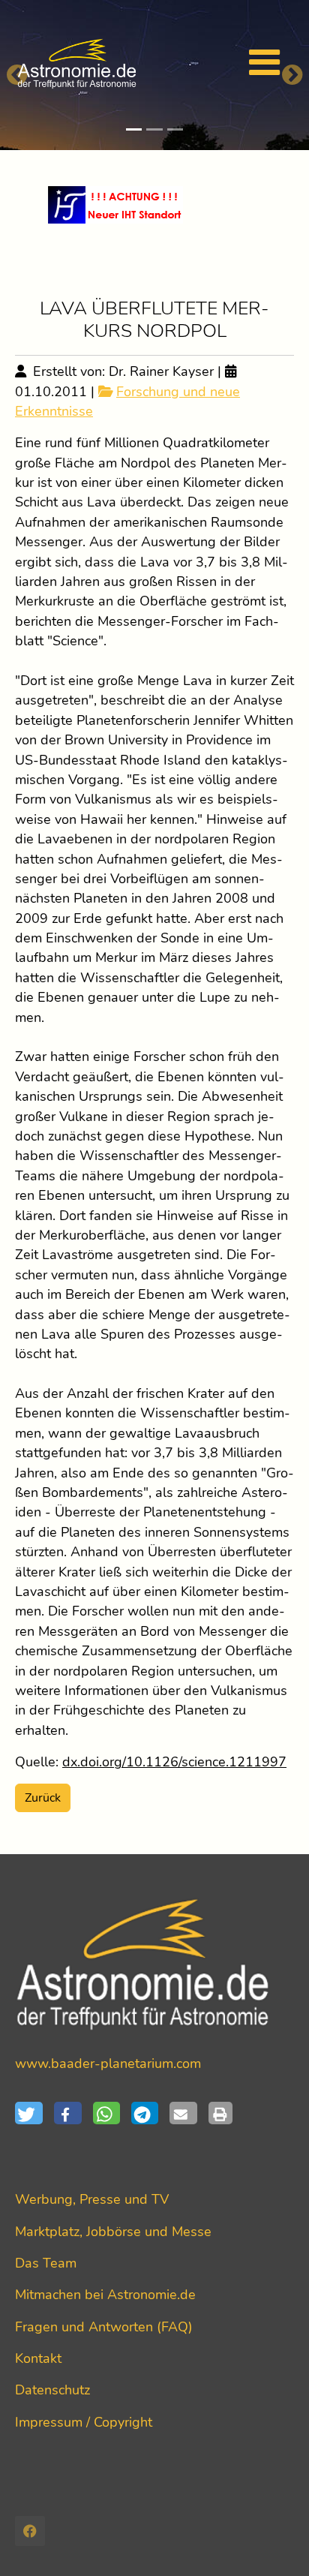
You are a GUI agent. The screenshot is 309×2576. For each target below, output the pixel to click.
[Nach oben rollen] (274, 2541)
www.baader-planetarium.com (108, 2064)
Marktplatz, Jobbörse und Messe (113, 2232)
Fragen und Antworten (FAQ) (104, 2327)
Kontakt (38, 2358)
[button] (34, 2113)
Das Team (46, 2263)
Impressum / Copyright (84, 2422)
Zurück (43, 1798)
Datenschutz (52, 2390)
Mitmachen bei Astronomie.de (105, 2295)
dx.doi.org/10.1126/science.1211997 (174, 1762)
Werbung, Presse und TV (92, 2199)
